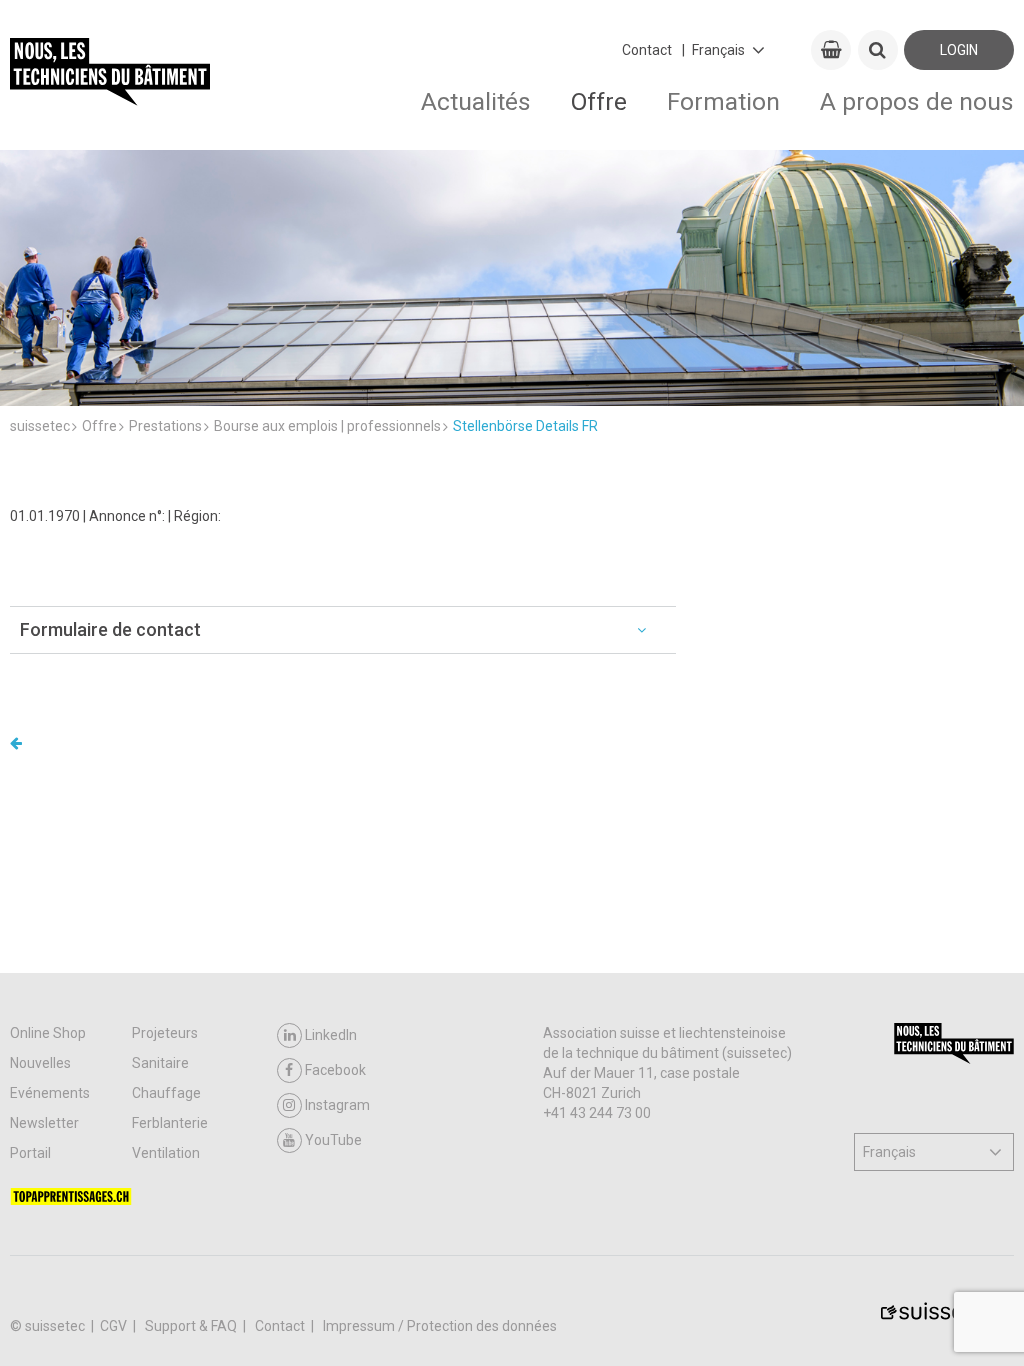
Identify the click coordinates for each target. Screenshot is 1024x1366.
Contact (647, 50)
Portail (30, 1153)
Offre (599, 101)
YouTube (333, 1140)
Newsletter (44, 1123)
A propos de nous (917, 101)
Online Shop (48, 1033)
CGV (115, 1326)
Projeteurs (165, 1033)
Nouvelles (40, 1063)
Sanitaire (160, 1063)
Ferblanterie (170, 1123)
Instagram (337, 1105)
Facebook (335, 1070)
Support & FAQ (192, 1326)
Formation (723, 101)
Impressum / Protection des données (440, 1326)
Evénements (50, 1093)
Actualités (476, 101)
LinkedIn (331, 1035)
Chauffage (166, 1093)
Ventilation (166, 1153)
